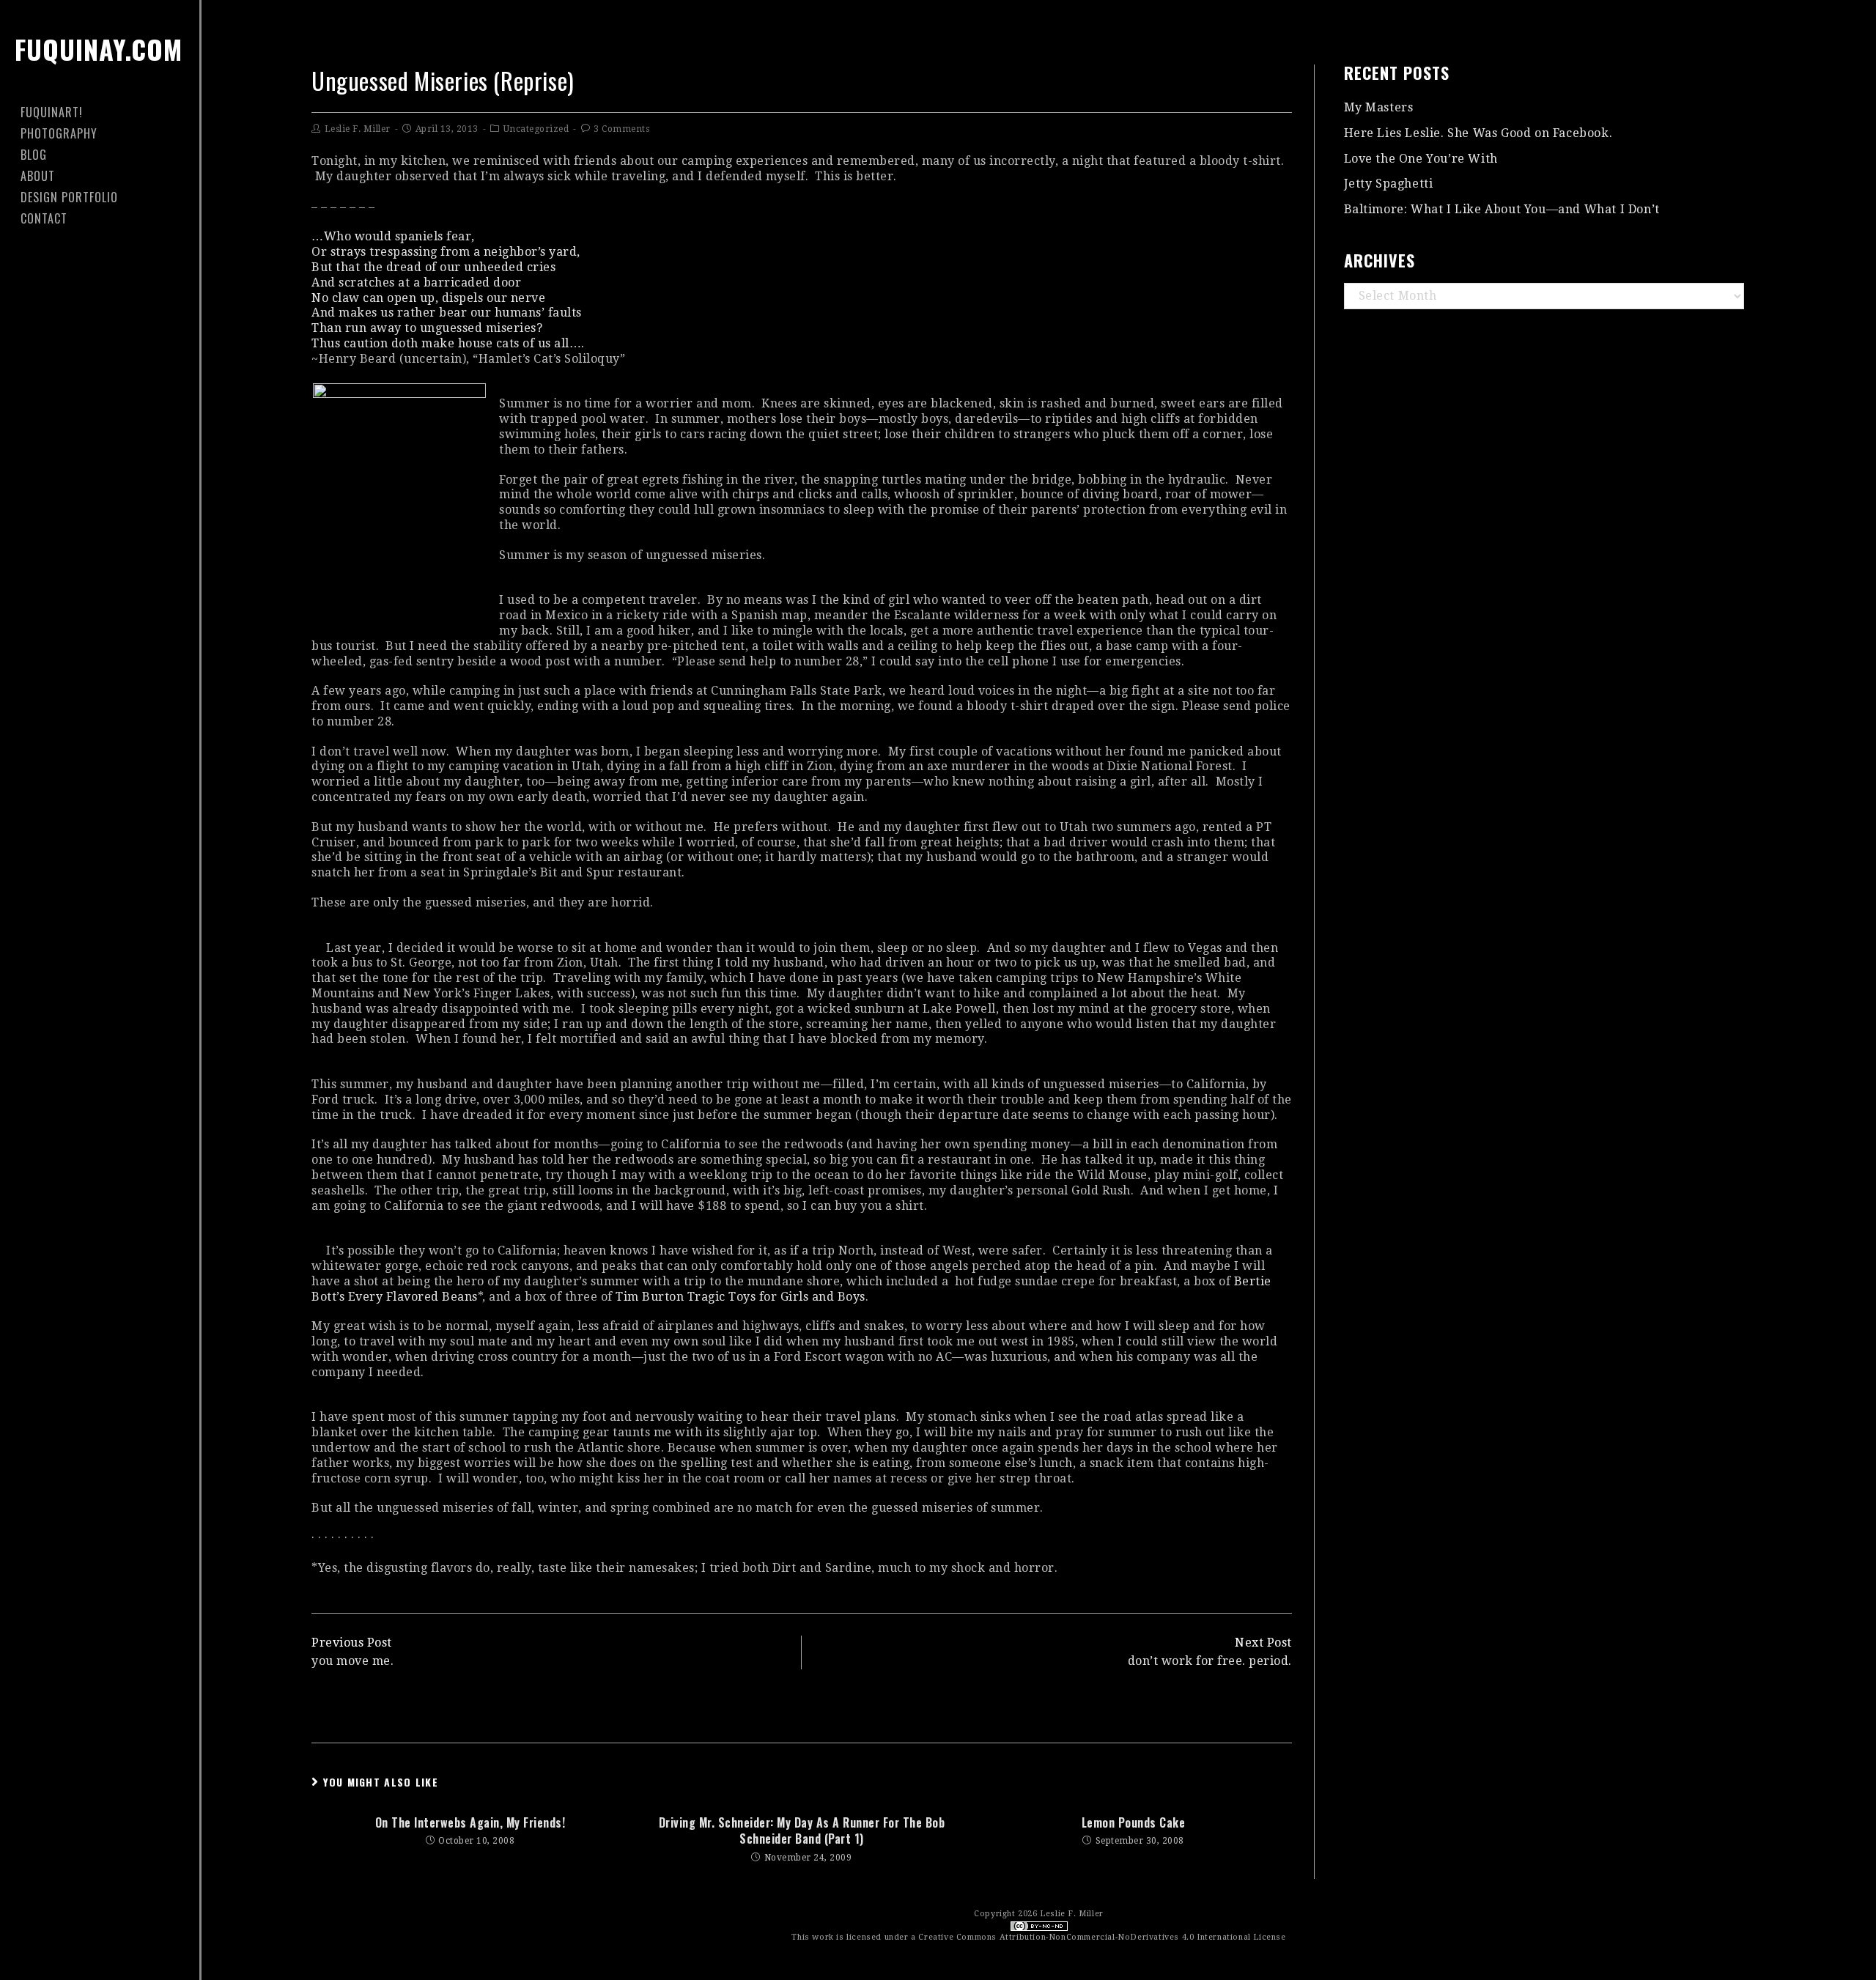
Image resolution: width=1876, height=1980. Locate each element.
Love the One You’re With (1421, 159)
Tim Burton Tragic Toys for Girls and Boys (741, 1297)
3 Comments (621, 129)
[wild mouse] (313, 1236)
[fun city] (1290, 586)
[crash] (1290, 1403)
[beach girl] (399, 499)
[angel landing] (313, 933)
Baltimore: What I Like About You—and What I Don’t (1502, 209)
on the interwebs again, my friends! (470, 1822)
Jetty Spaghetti (1389, 184)
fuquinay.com (99, 49)
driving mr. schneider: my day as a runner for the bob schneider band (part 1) (802, 1831)
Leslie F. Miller (358, 129)
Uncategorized (536, 129)
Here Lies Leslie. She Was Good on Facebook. (1478, 133)
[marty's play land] (1290, 1070)
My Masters (1379, 107)
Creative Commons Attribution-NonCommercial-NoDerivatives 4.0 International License (1102, 1937)
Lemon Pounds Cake (1134, 1822)
